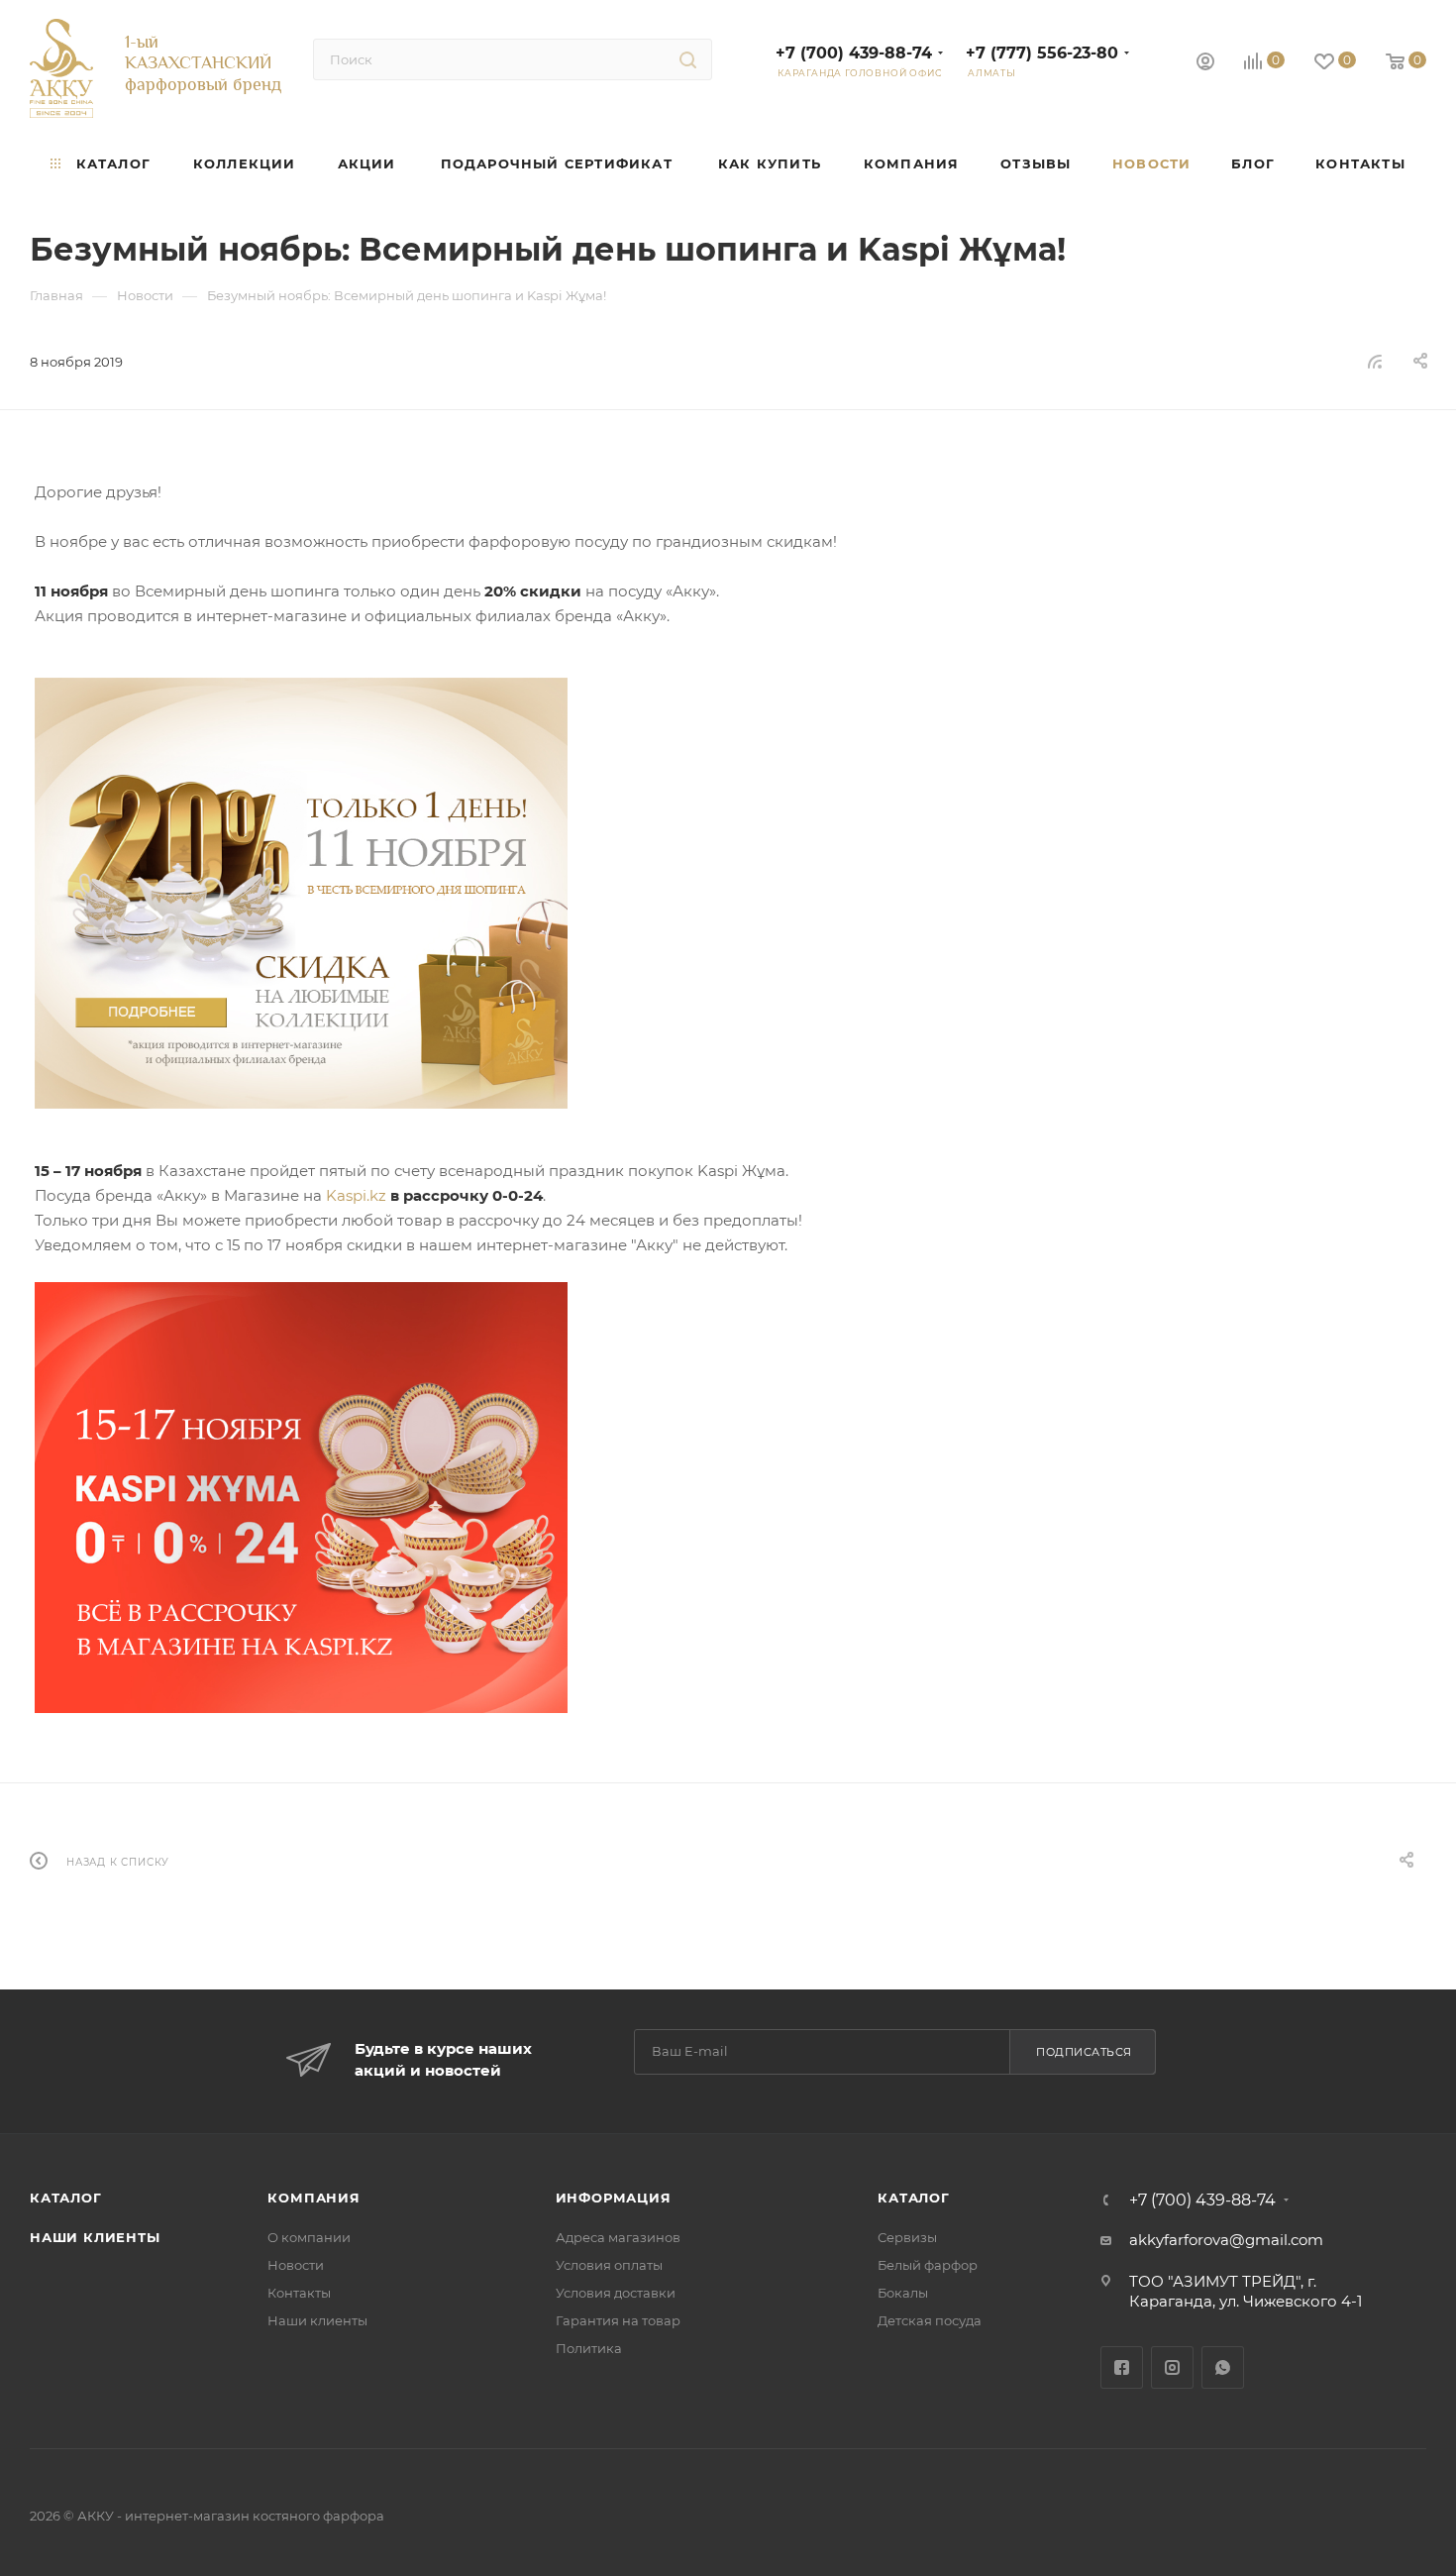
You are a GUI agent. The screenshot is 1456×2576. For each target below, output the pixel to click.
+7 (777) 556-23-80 (1042, 53)
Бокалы (903, 2293)
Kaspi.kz (356, 1195)
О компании (309, 2237)
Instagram (1172, 2367)
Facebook (1122, 2367)
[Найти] (688, 59)
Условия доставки (616, 2293)
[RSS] (1375, 361)
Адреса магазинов (618, 2237)
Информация (614, 2198)
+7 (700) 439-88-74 (854, 53)
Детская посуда (930, 2320)
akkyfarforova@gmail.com (1226, 2240)
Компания (313, 2198)
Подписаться (1084, 2052)
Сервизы (907, 2237)
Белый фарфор (928, 2265)
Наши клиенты (95, 2237)
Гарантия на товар (618, 2320)
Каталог (66, 2198)
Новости (296, 2265)
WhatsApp (1223, 2367)
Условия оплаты (609, 2265)
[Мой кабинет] (1205, 64)
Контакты (299, 2293)
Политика (589, 2348)
